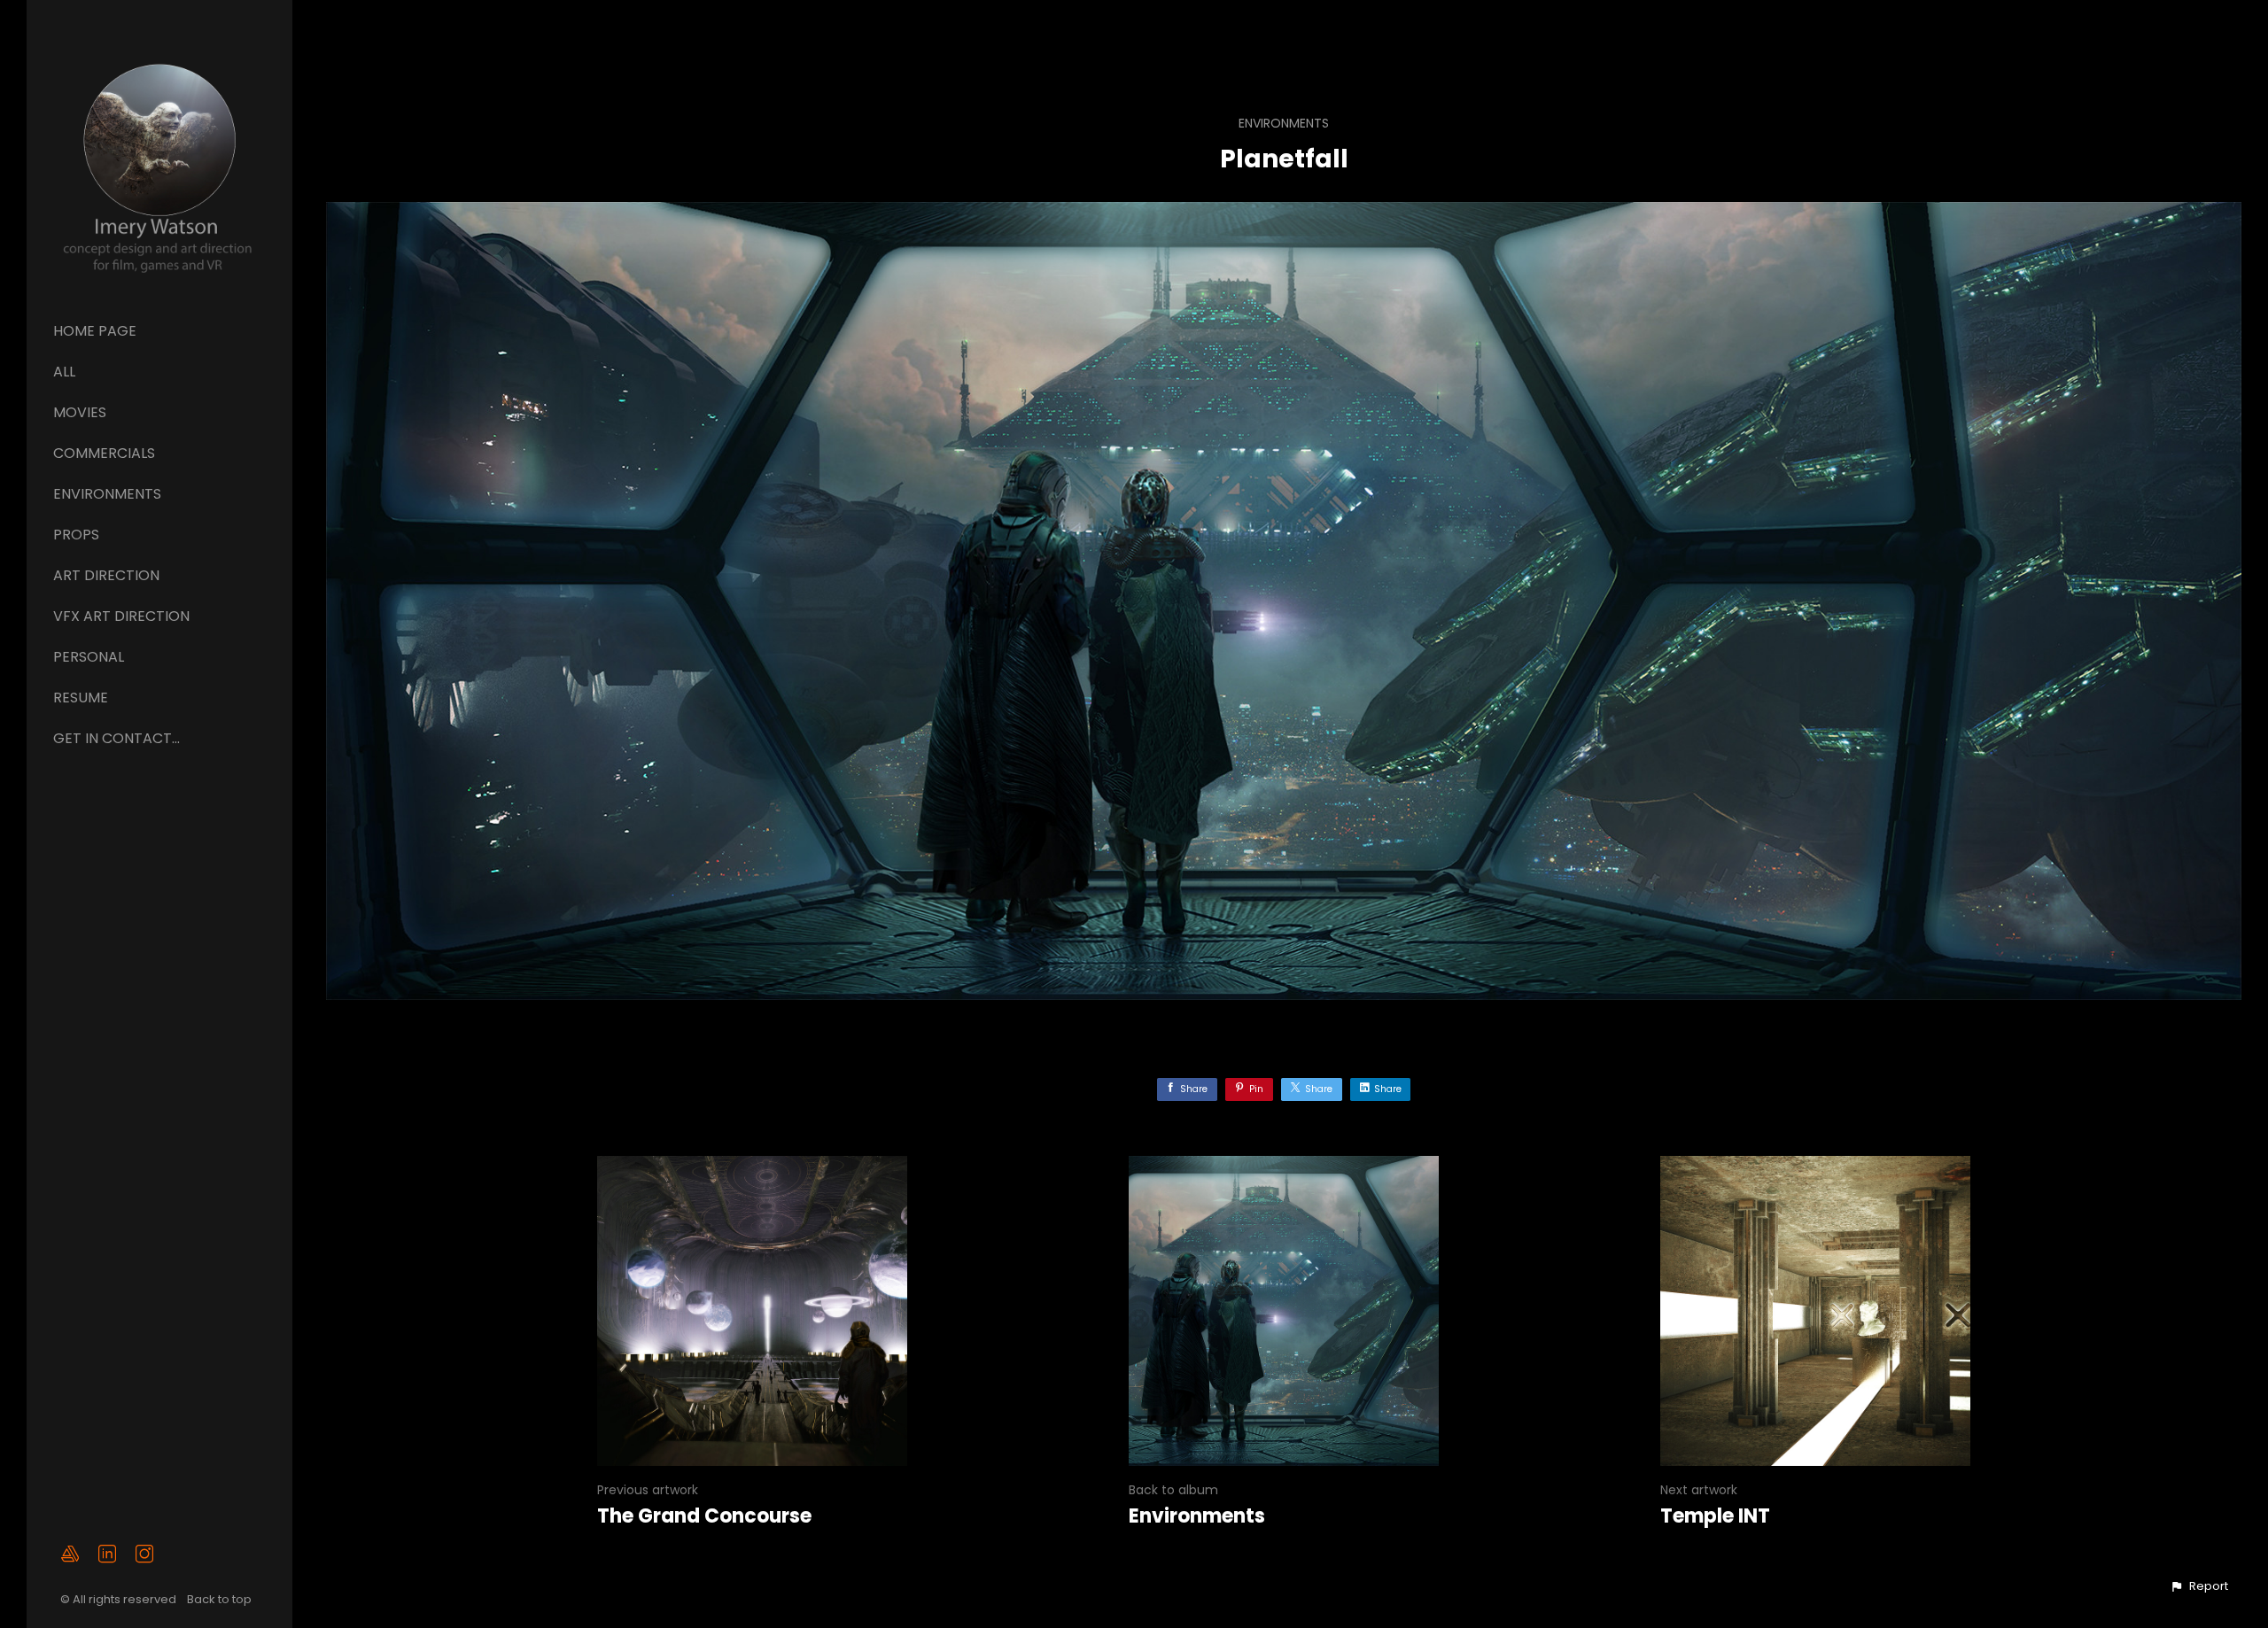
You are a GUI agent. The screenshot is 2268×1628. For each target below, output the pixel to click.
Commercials (104, 453)
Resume (81, 698)
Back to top (221, 1599)
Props (76, 535)
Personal (89, 657)
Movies (80, 412)
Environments (107, 494)
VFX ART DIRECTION (121, 616)
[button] (2199, 1586)
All (64, 372)
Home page (95, 331)
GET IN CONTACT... (117, 738)
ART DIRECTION (106, 575)
